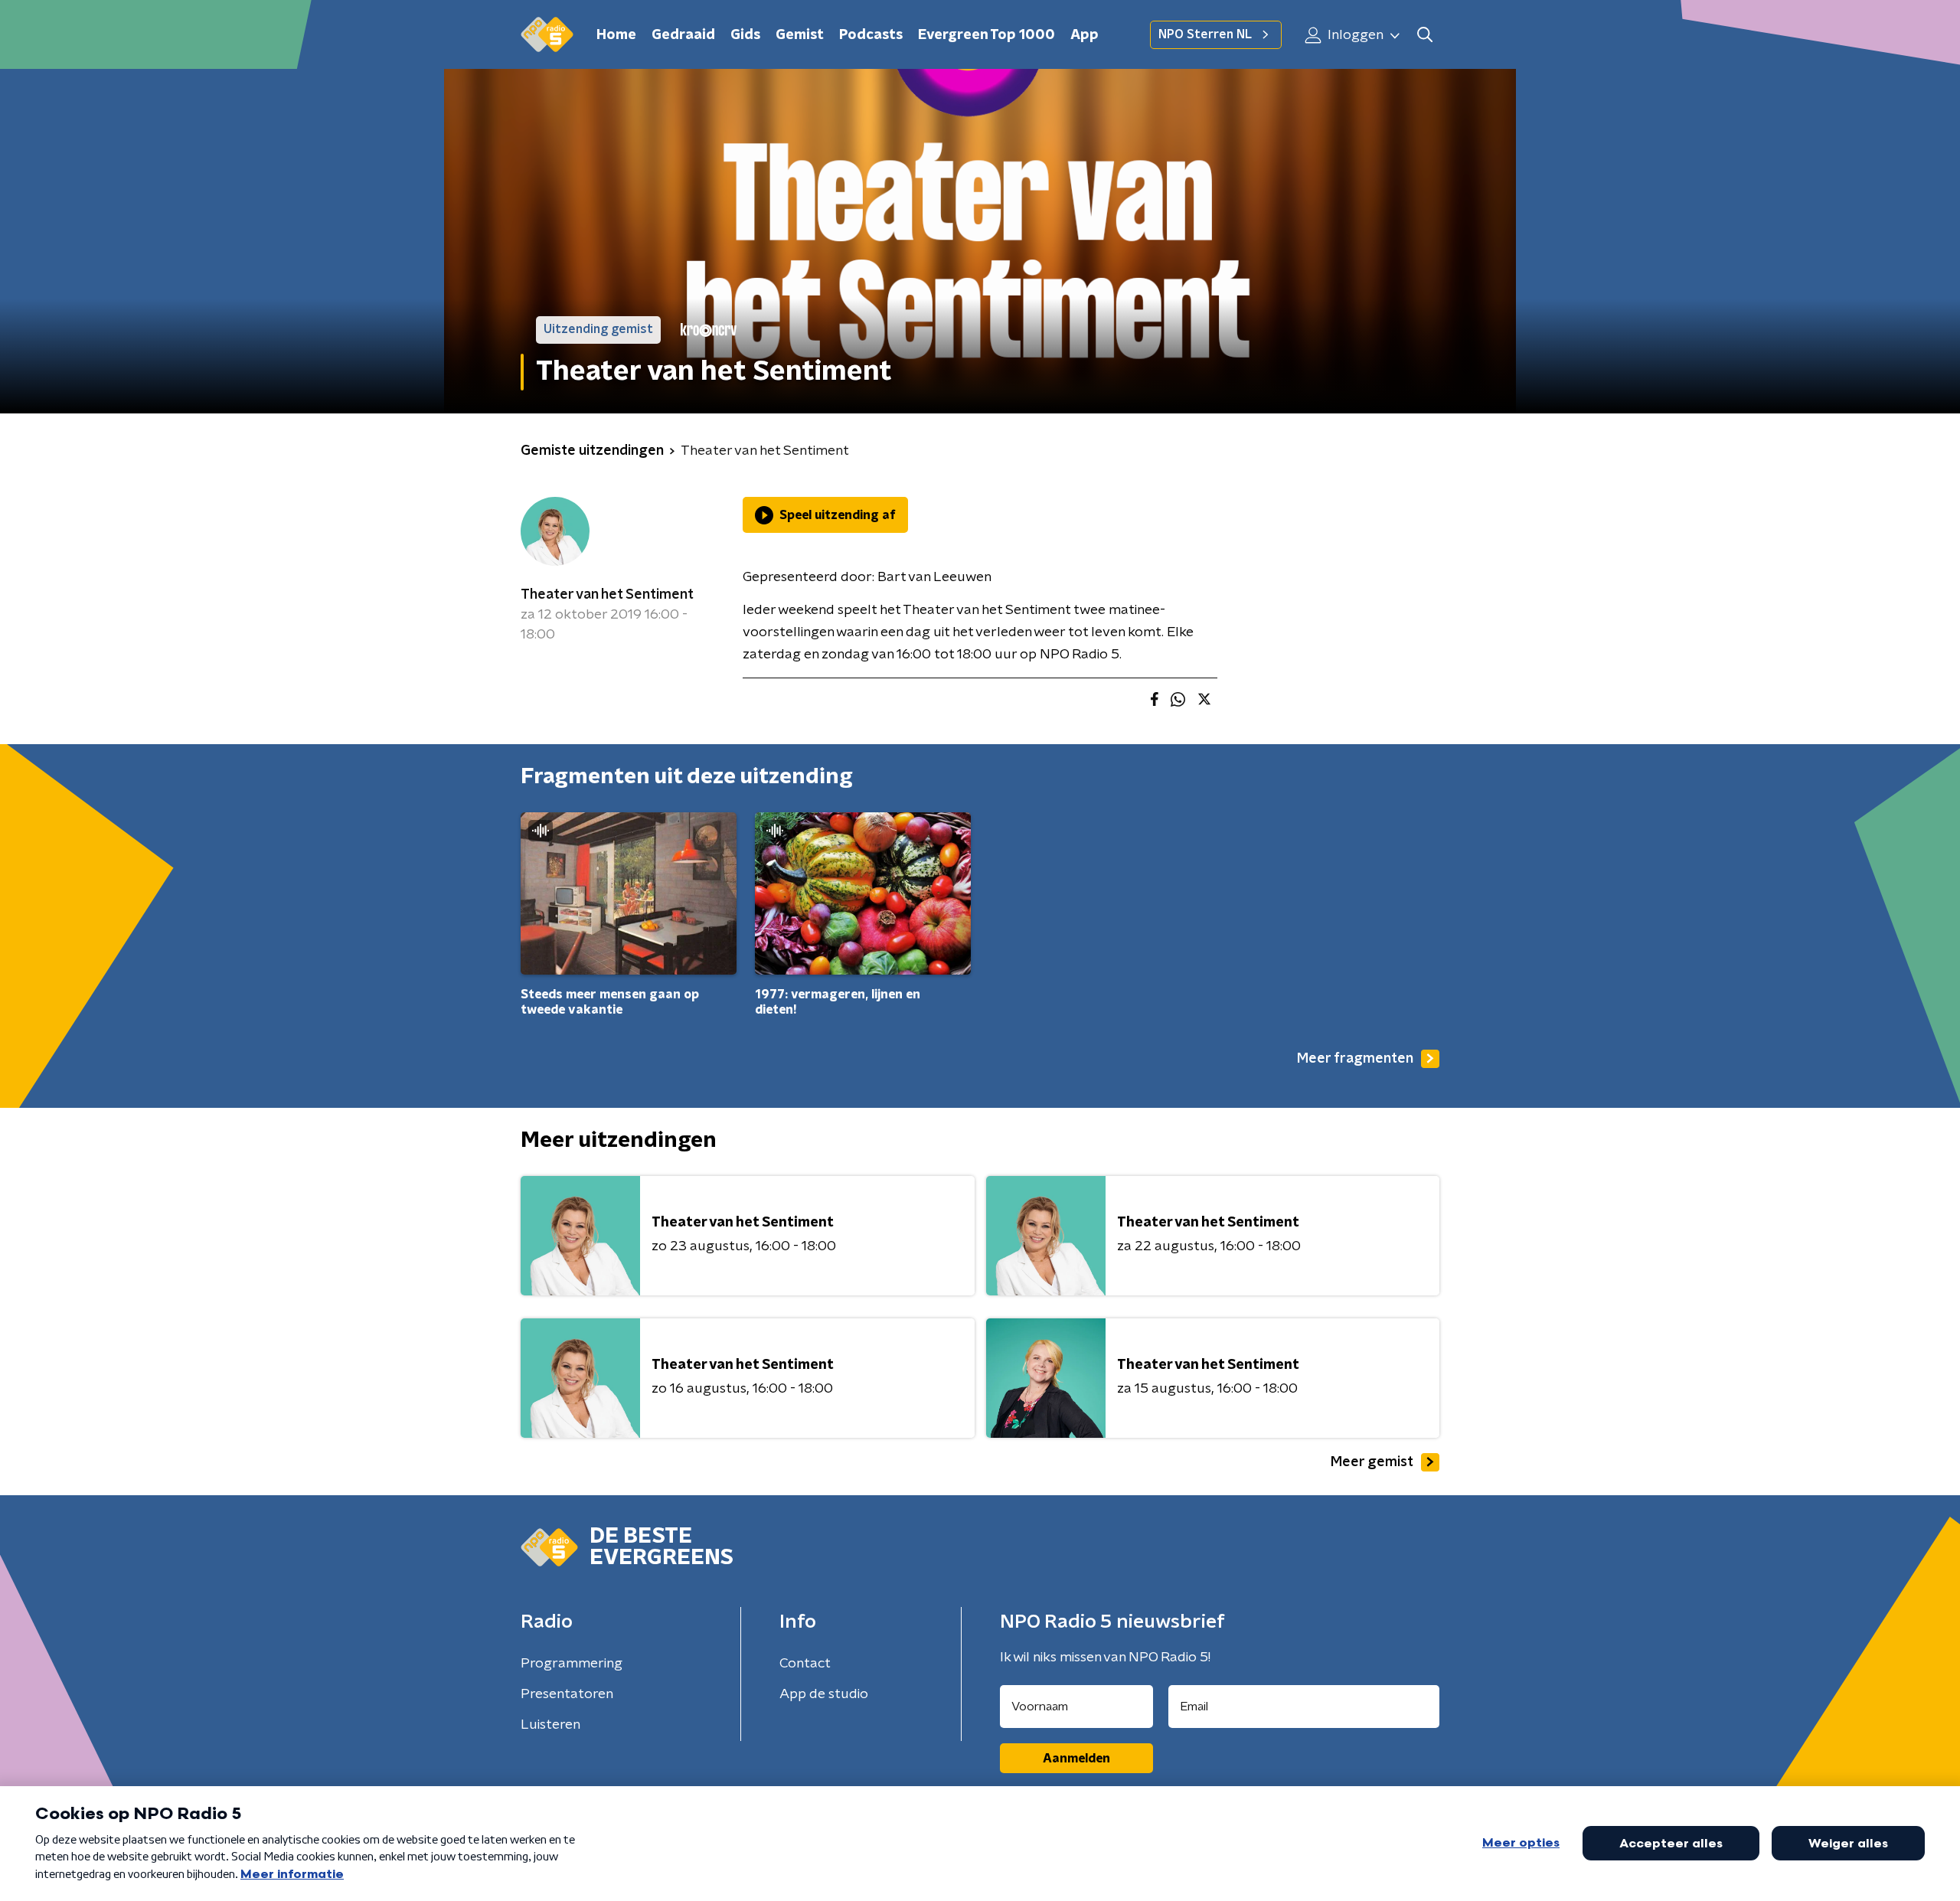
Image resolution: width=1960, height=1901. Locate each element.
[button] (1424, 35)
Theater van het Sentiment (607, 595)
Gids (745, 35)
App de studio (824, 1694)
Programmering (572, 1664)
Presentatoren (567, 1694)
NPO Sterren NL (1205, 34)
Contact (805, 1664)
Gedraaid (683, 35)
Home (616, 35)
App (1085, 35)
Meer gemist (1372, 1462)
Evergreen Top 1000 (987, 35)
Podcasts (871, 35)
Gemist (800, 35)
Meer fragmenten (1355, 1059)
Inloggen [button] (1354, 35)
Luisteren (550, 1725)
